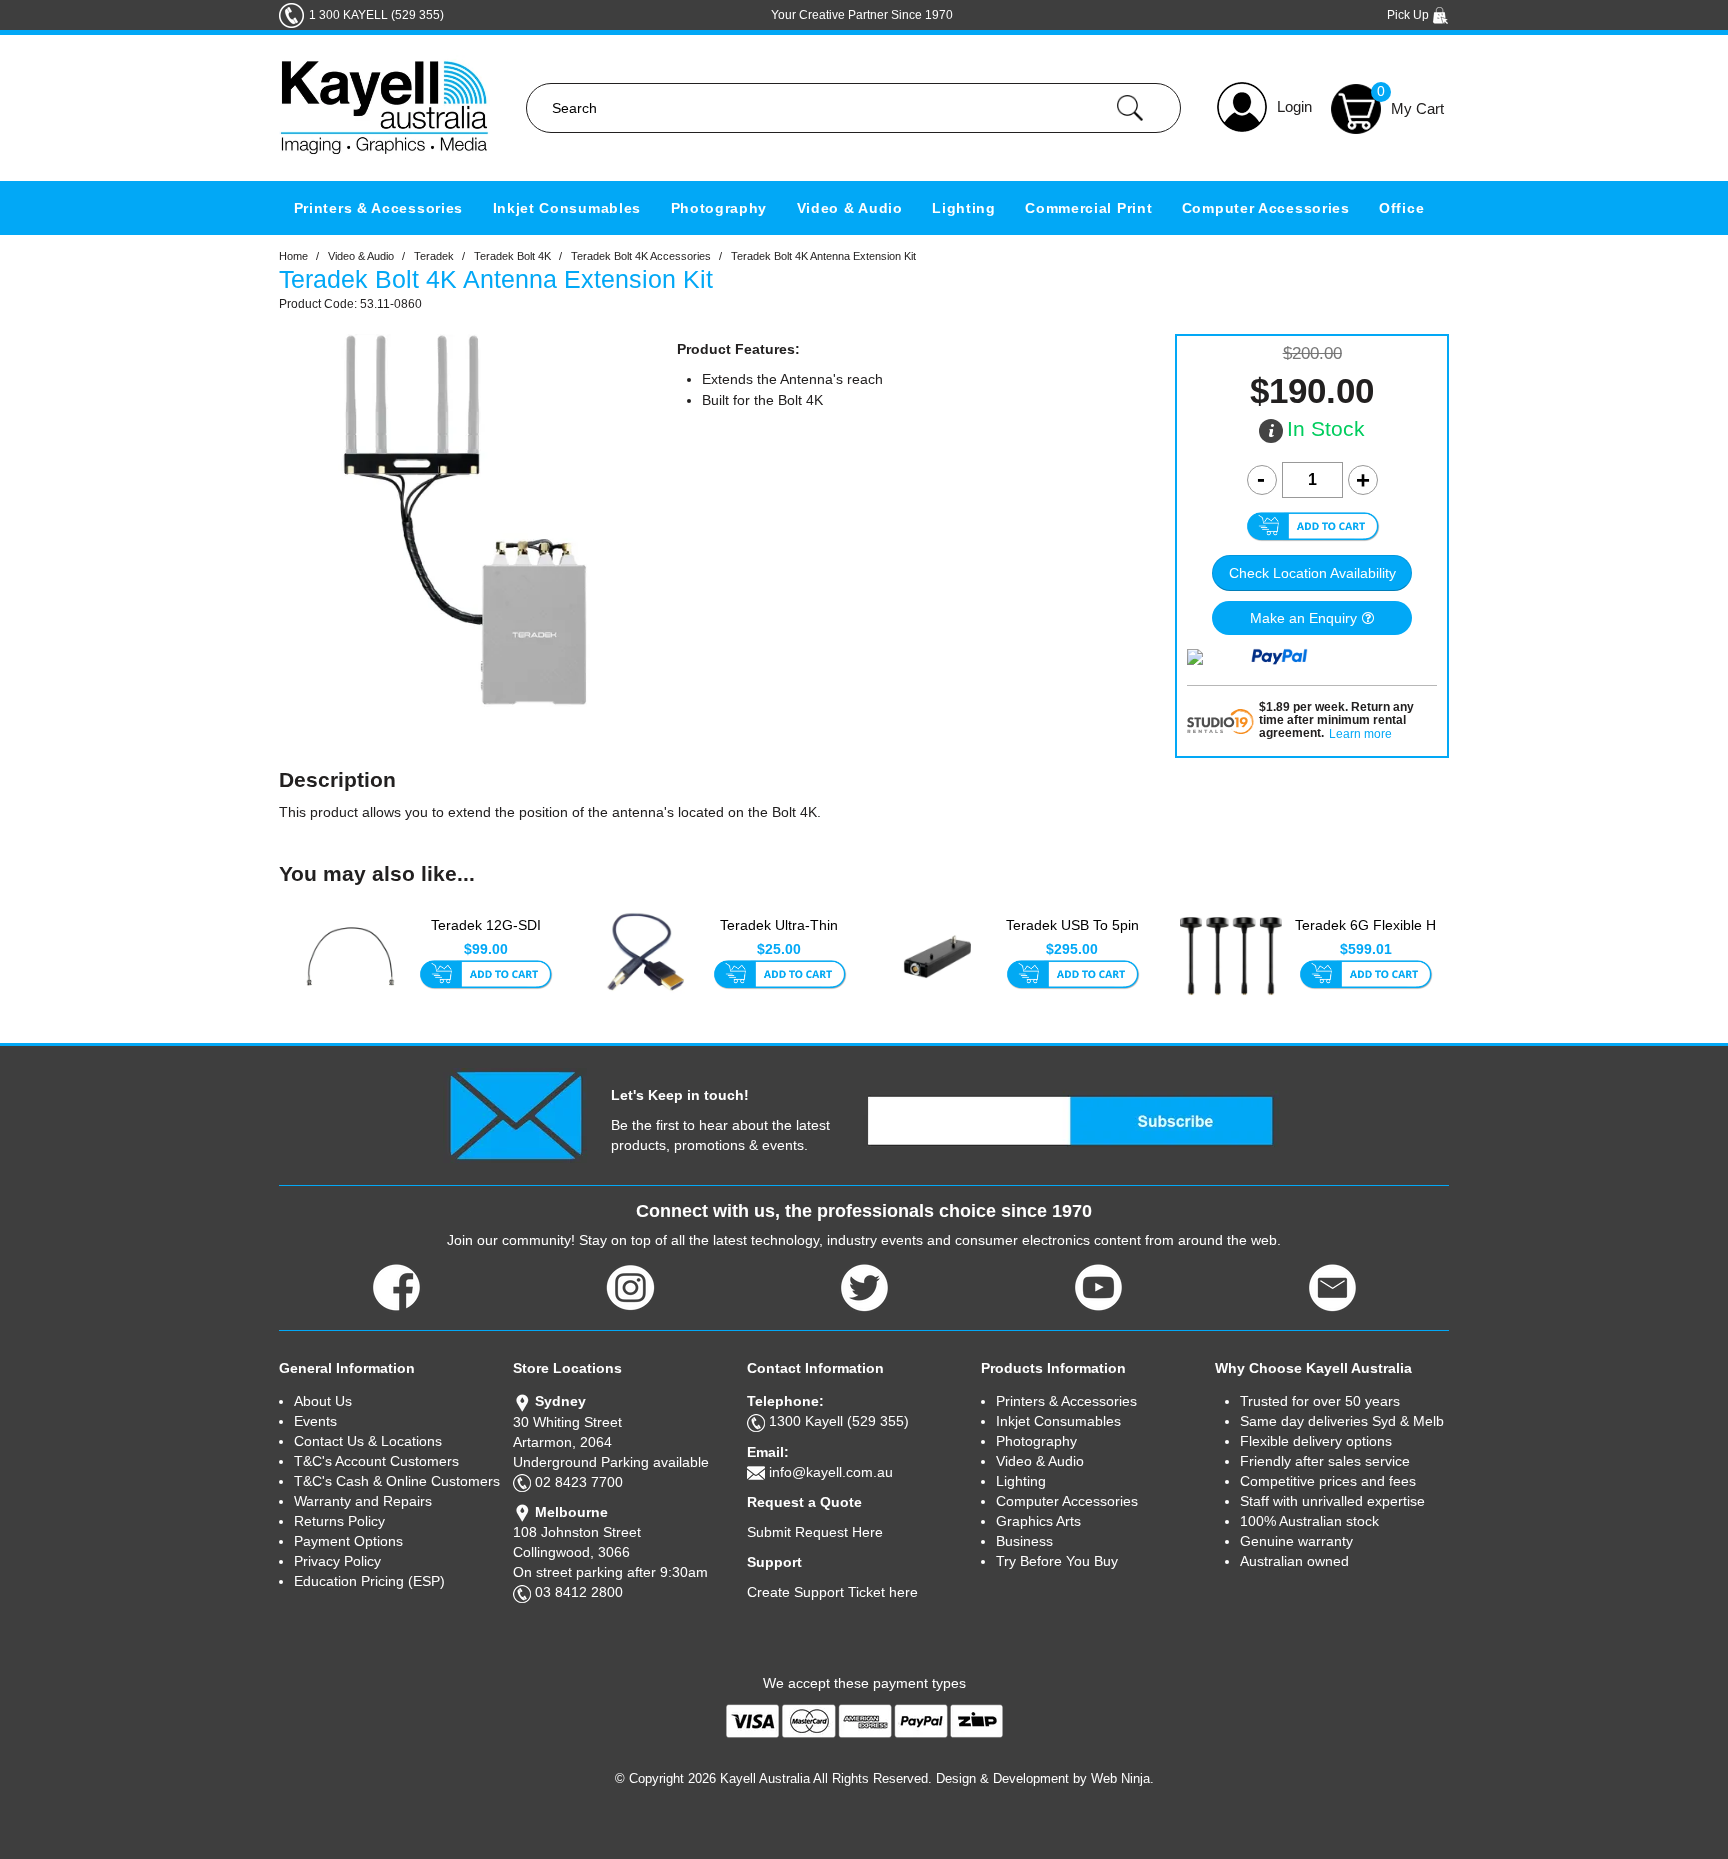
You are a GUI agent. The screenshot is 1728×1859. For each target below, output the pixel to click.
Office (1401, 208)
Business (1024, 1541)
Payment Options (348, 1541)
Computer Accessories (1266, 208)
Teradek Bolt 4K (512, 256)
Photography (719, 208)
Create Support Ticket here (832, 1592)
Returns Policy (339, 1521)
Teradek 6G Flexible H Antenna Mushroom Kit (1365, 936)
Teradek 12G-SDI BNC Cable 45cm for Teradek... (486, 936)
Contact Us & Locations (368, 1441)
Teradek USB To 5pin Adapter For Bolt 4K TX (1072, 936)
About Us (323, 1401)
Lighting (964, 208)
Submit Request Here (815, 1532)
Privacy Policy (337, 1561)
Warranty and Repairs (363, 1501)
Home (293, 256)
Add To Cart (485, 976)
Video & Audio (850, 208)
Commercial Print (1088, 208)
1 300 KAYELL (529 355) (376, 15)
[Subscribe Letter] (515, 1114)
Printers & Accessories (378, 208)
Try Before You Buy (1057, 1561)
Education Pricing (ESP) (369, 1581)
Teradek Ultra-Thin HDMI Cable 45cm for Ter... (779, 936)
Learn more (1360, 734)
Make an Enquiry (1303, 618)
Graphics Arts (1038, 1521)
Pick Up (1409, 15)
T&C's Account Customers (376, 1461)
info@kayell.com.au (831, 1472)
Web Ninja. (1122, 1778)
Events (315, 1421)
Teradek (434, 256)
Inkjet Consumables (567, 208)
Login (1294, 106)
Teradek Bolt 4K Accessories (641, 256)
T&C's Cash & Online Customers (397, 1481)
